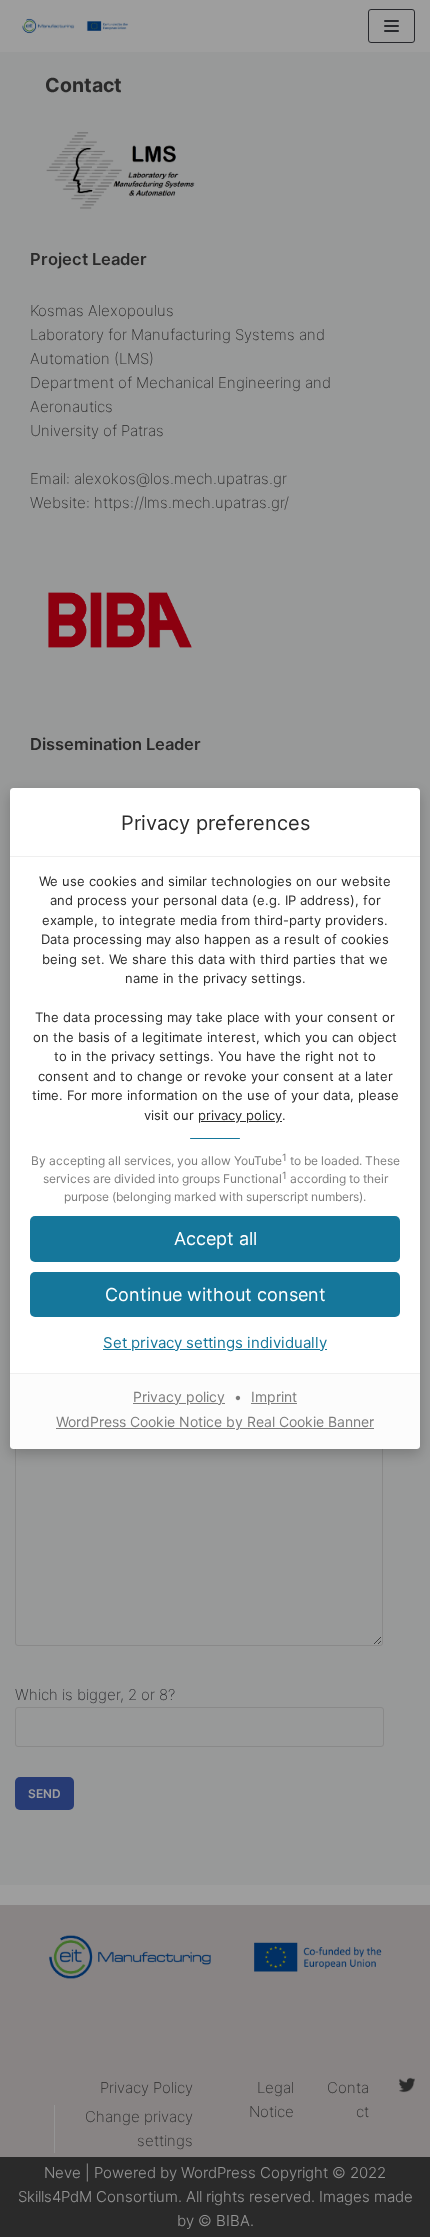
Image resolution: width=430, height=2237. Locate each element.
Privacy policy (179, 1396)
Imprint (274, 1396)
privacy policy (240, 1115)
